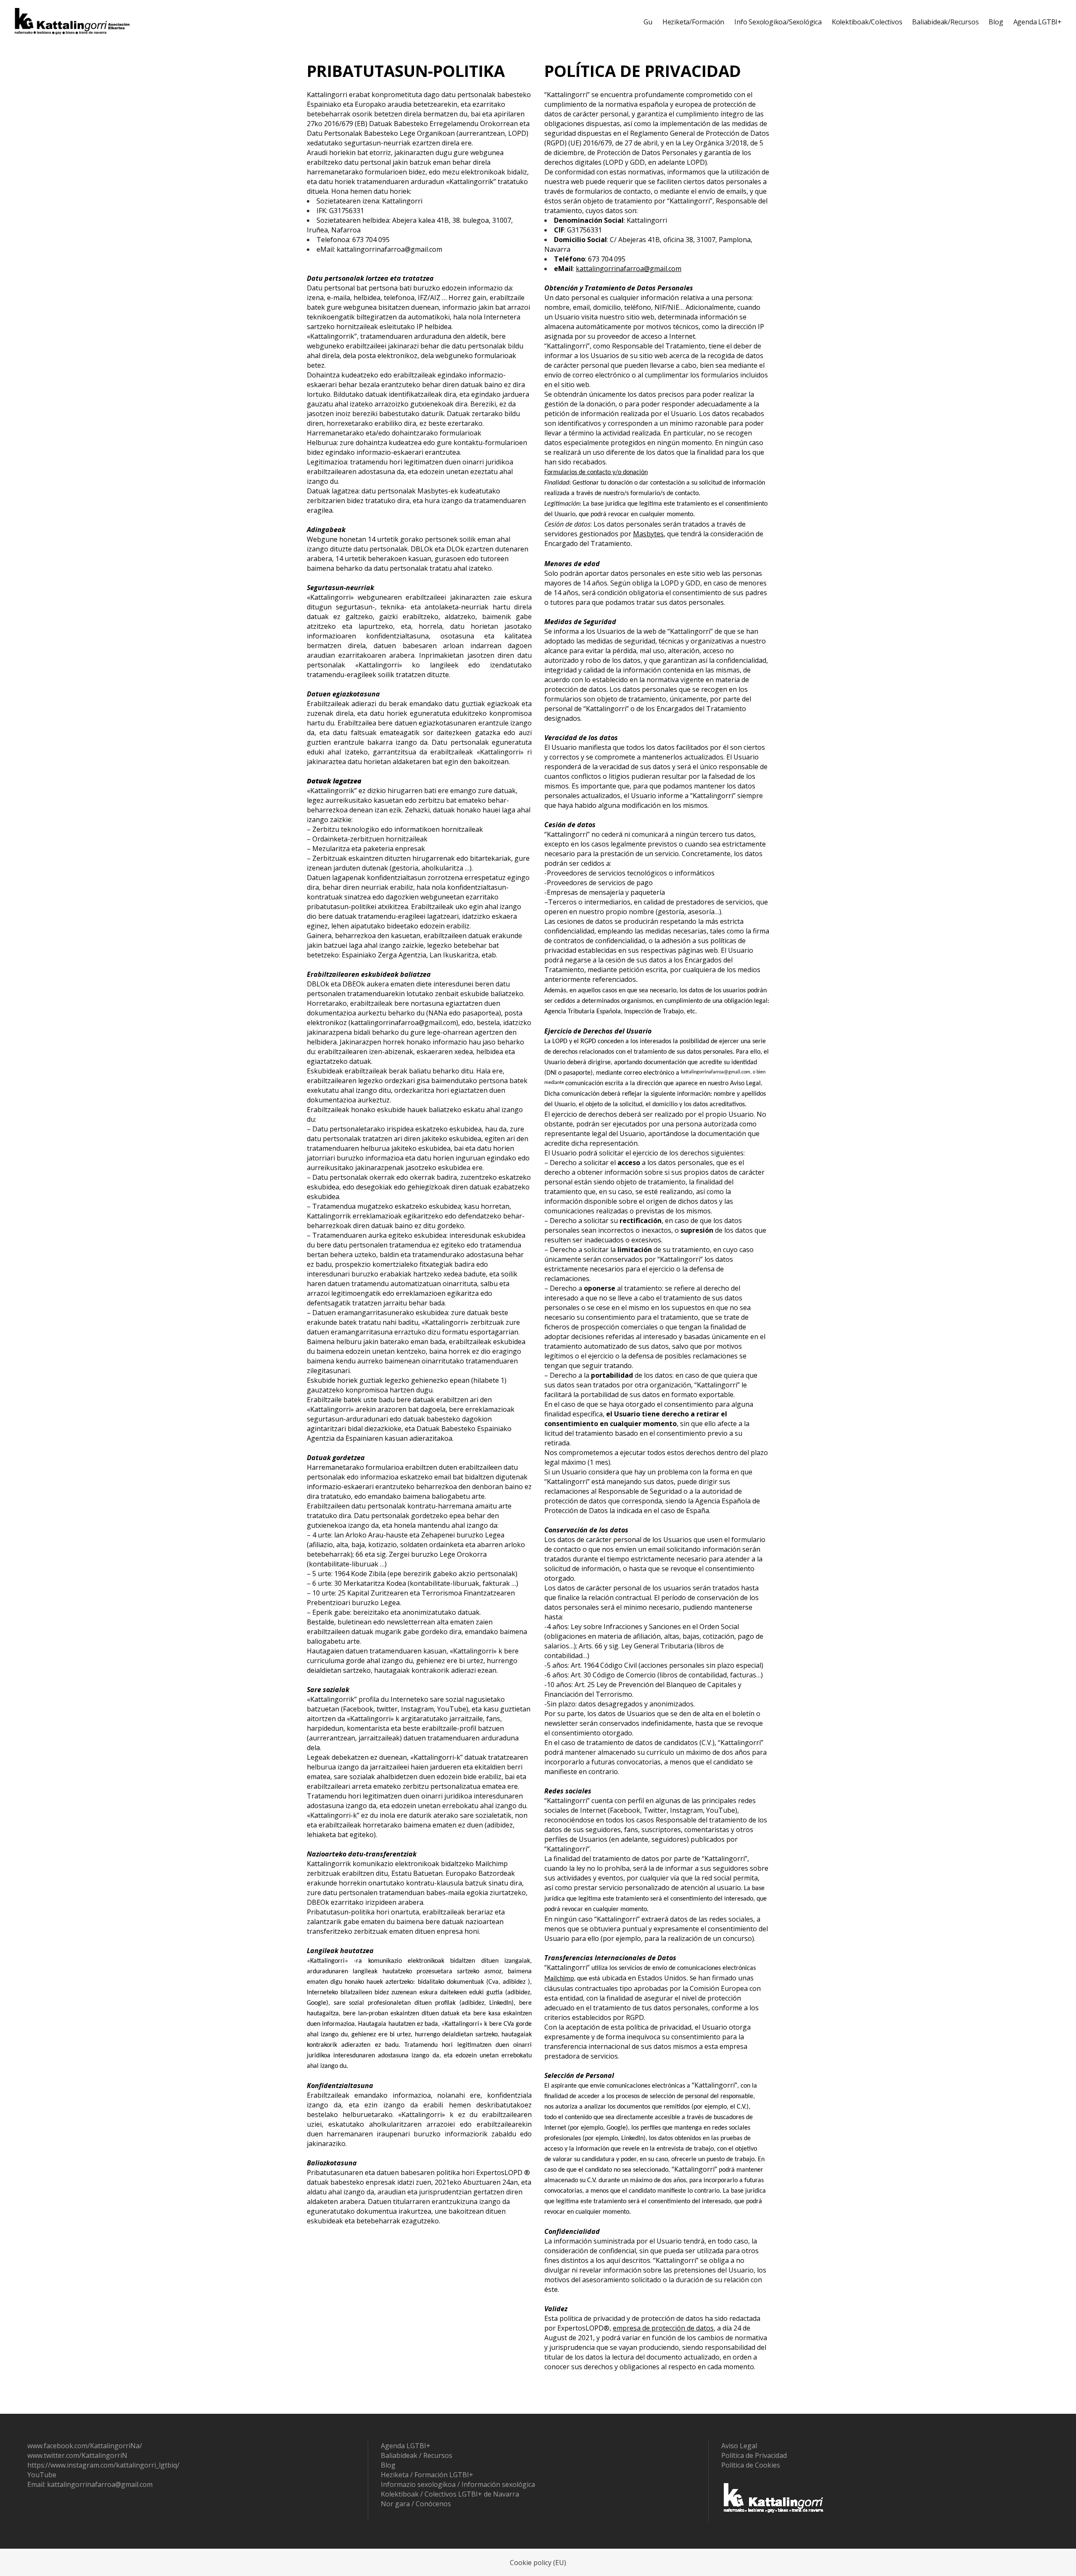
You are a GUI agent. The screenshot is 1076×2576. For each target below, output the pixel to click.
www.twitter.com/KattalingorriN (77, 2455)
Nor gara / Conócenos (416, 2504)
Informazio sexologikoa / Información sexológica (458, 2484)
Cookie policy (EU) (538, 2563)
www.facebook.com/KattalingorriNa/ (85, 2446)
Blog (388, 2465)
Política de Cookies (751, 2465)
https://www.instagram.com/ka (75, 2465)
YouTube (42, 2475)
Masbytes (648, 534)
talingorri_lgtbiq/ (153, 2465)
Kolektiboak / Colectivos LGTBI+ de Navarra (450, 2494)
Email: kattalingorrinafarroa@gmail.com (90, 2484)
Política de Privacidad (754, 2455)
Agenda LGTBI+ (406, 2446)
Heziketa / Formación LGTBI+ (427, 2475)
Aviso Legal (739, 2446)
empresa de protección (649, 2328)
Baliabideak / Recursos (417, 2455)
